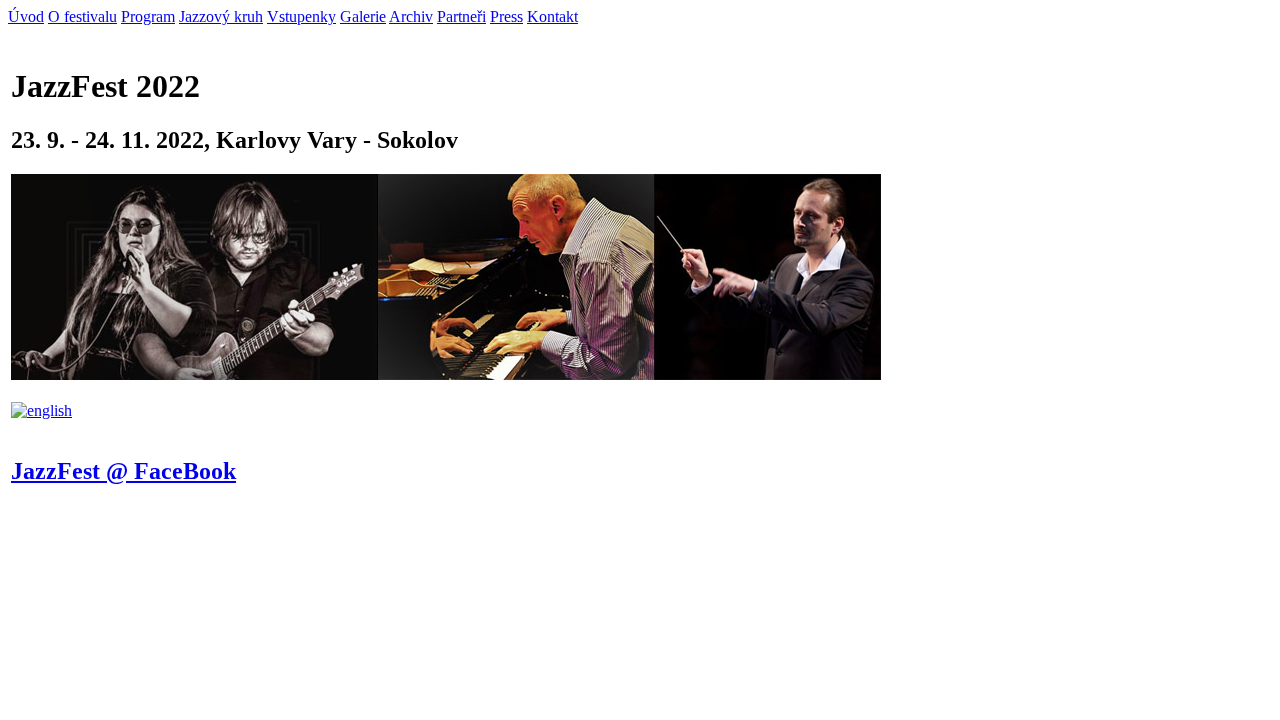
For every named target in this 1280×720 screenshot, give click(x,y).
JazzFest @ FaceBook (123, 471)
